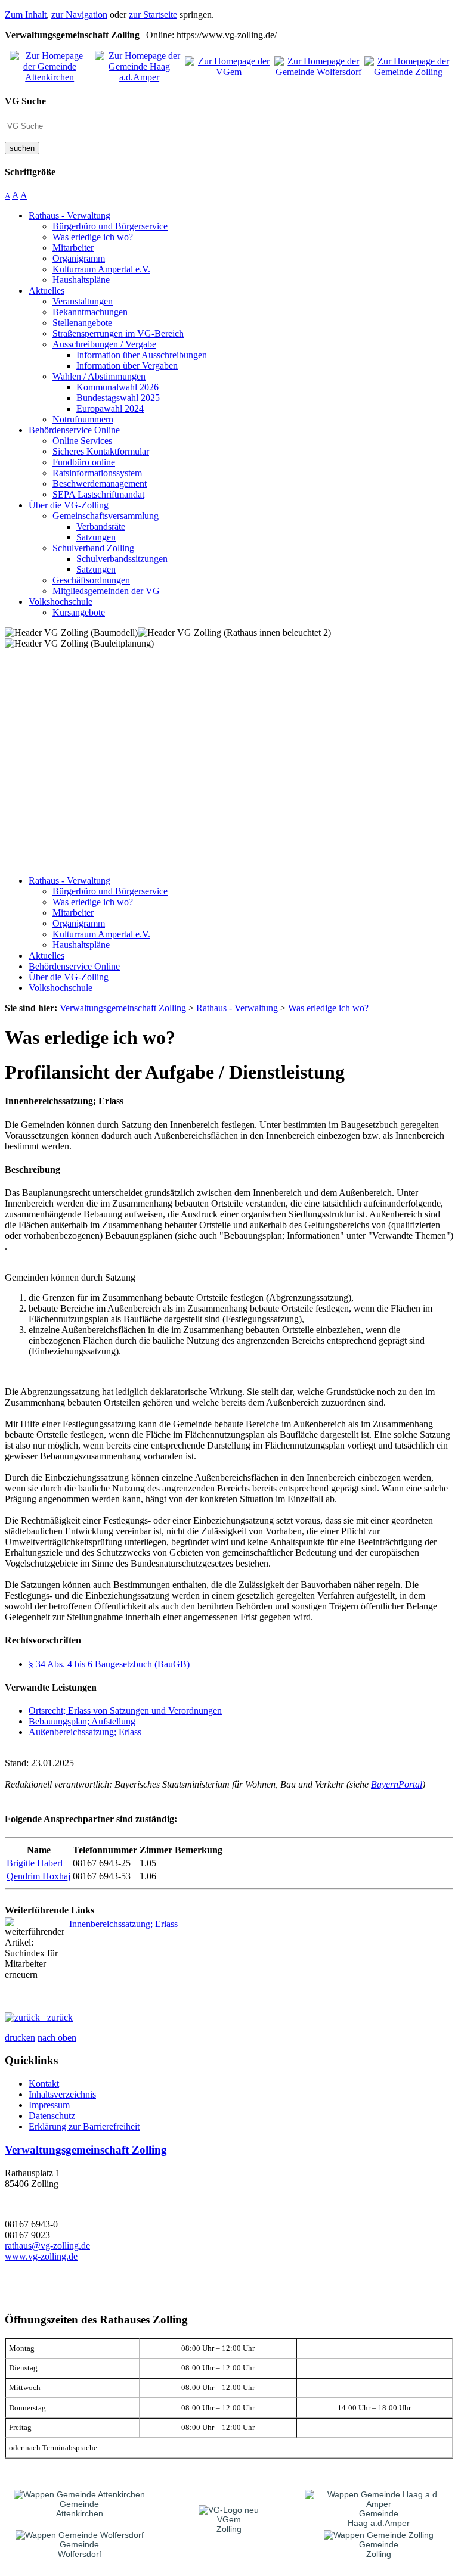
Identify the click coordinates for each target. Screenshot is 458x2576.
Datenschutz (52, 2116)
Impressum (49, 2105)
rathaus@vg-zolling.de (47, 2246)
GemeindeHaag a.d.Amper (379, 2518)
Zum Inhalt (26, 15)
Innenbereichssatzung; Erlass (123, 1924)
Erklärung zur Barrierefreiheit (84, 2126)
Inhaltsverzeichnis (62, 2094)
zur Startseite (153, 15)
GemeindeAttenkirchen (80, 2509)
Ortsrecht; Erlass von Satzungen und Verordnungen (125, 1710)
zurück (56, 2017)
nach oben (57, 2038)
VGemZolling (229, 2524)
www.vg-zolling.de (41, 2256)
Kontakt (44, 2084)
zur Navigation (79, 15)
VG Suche (25, 101)
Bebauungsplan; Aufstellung (82, 1721)
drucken (20, 2038)
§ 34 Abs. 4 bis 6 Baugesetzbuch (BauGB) (109, 1664)
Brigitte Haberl (35, 1863)
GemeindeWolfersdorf (80, 2549)
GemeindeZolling (379, 2549)
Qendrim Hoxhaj (38, 1876)
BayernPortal (397, 1784)
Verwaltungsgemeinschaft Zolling (86, 2150)
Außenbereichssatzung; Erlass (85, 1732)
